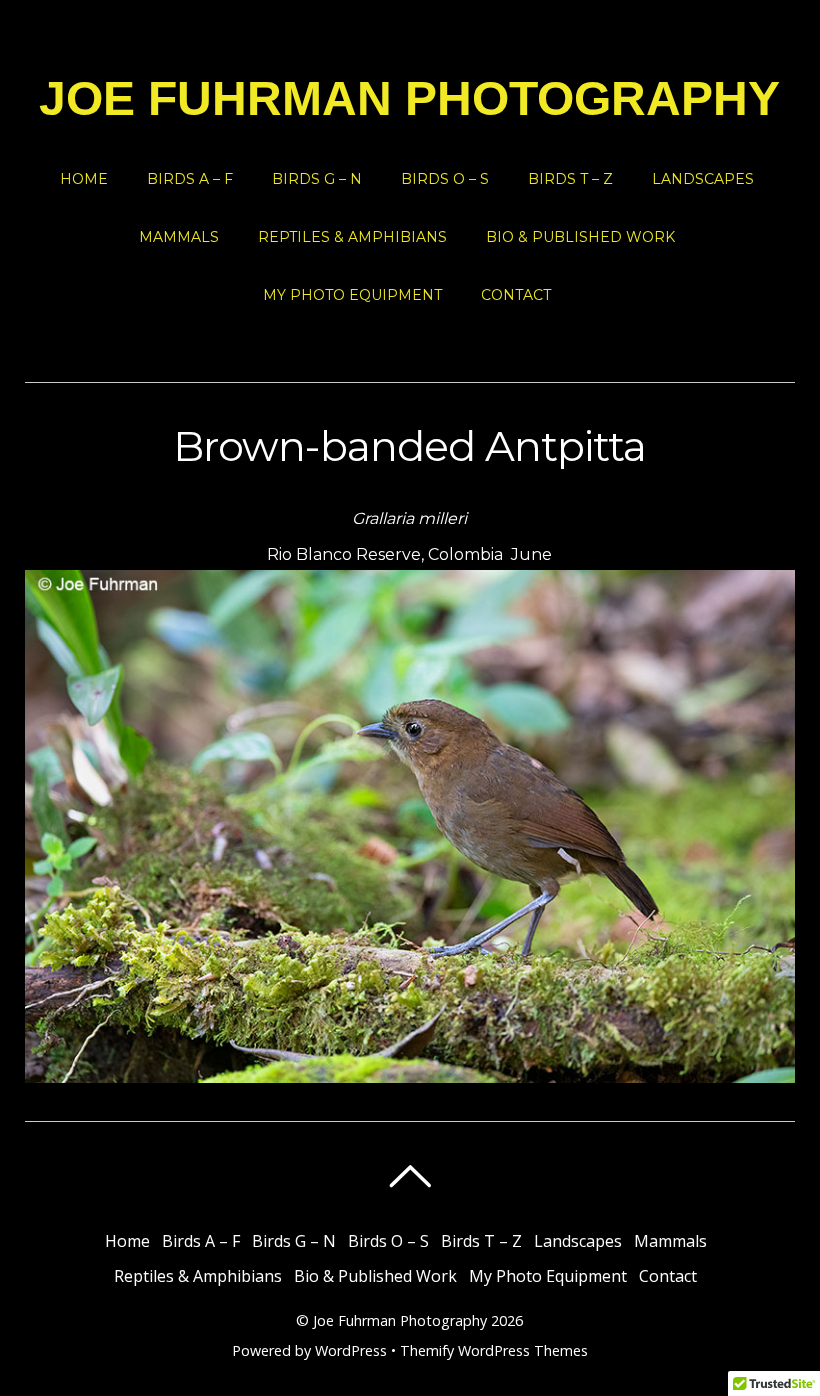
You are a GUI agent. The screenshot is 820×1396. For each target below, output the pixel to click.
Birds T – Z (570, 179)
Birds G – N (317, 179)
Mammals (179, 237)
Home (84, 179)
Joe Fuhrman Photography (400, 1320)
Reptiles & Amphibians (352, 237)
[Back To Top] (409, 1176)
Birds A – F (190, 179)
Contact (516, 295)
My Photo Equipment (352, 295)
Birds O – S (445, 179)
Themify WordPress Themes (494, 1350)
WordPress (351, 1350)
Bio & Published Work (580, 237)
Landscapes (703, 179)
